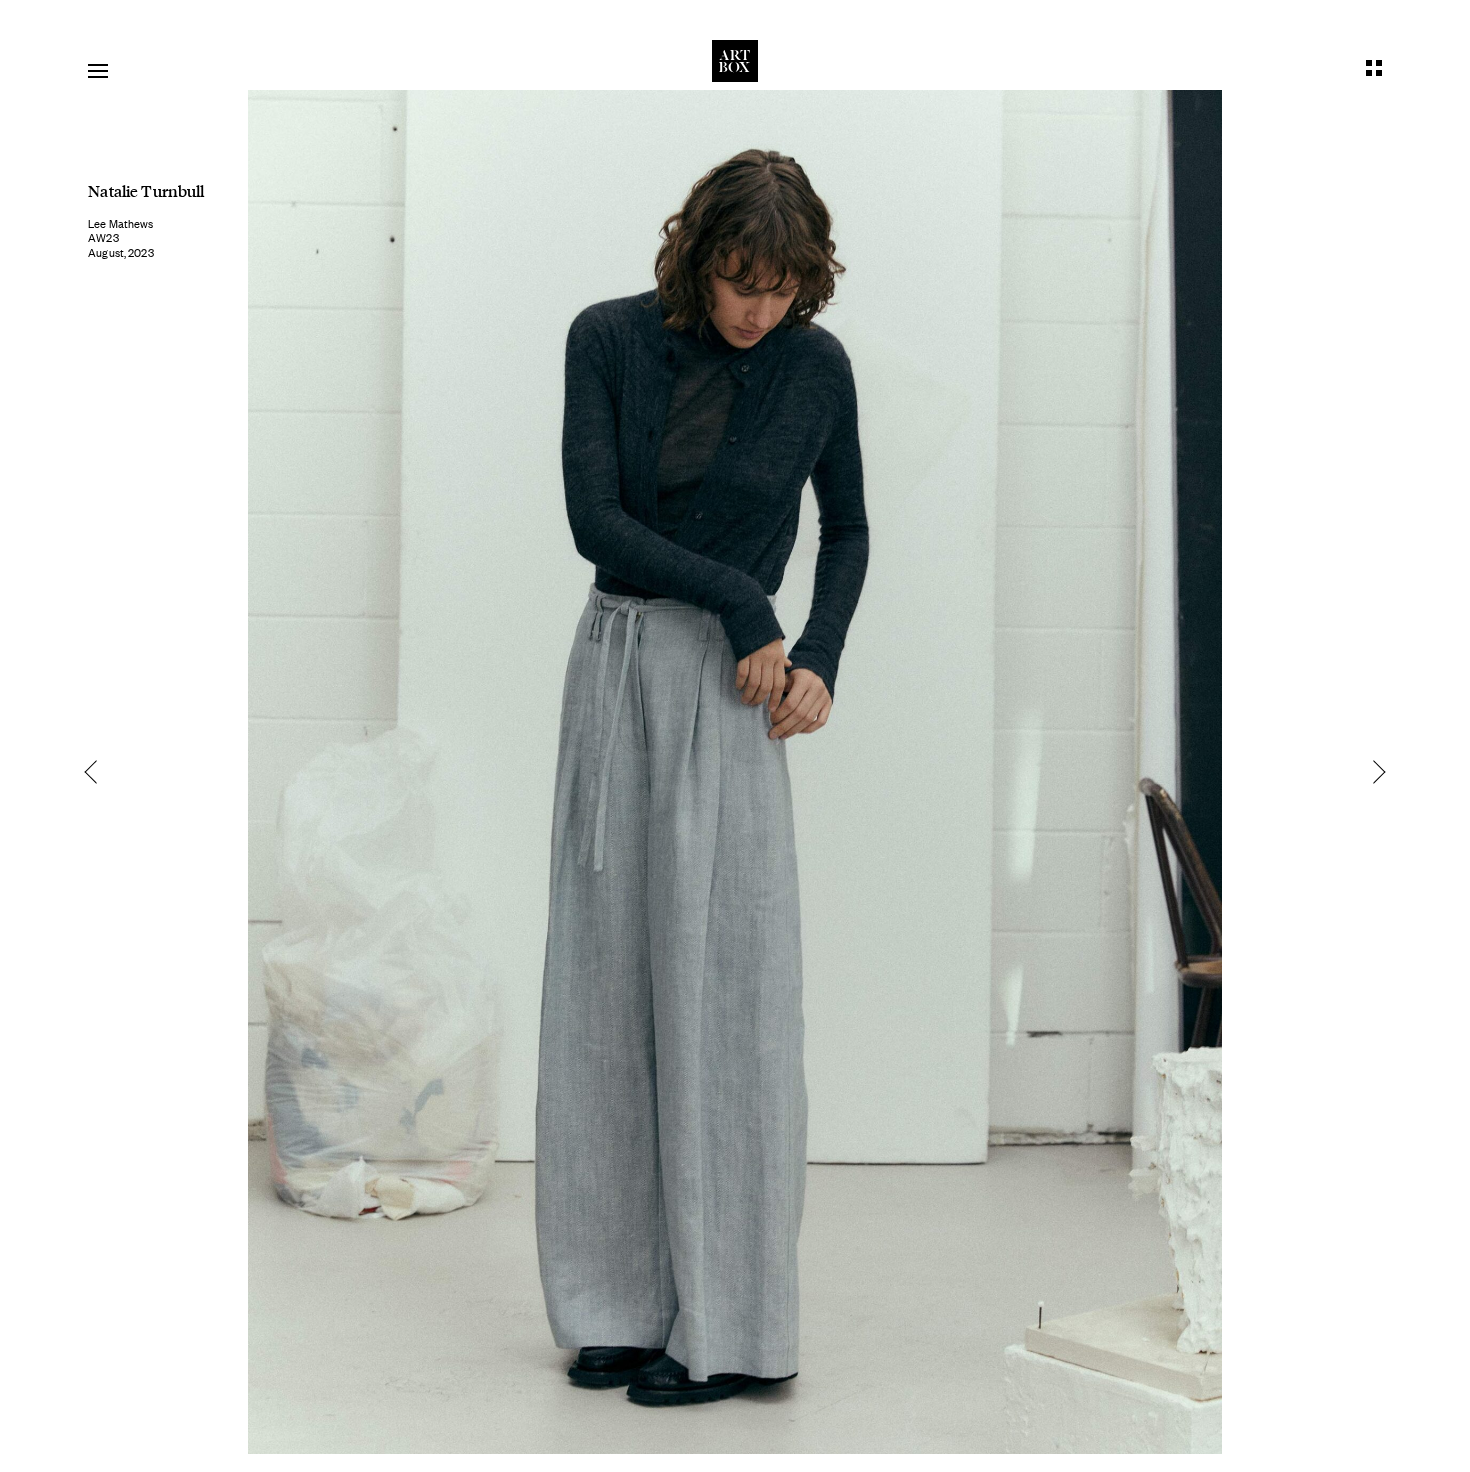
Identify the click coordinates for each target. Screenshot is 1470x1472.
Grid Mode (1374, 68)
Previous (97, 772)
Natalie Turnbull (146, 190)
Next (1373, 772)
